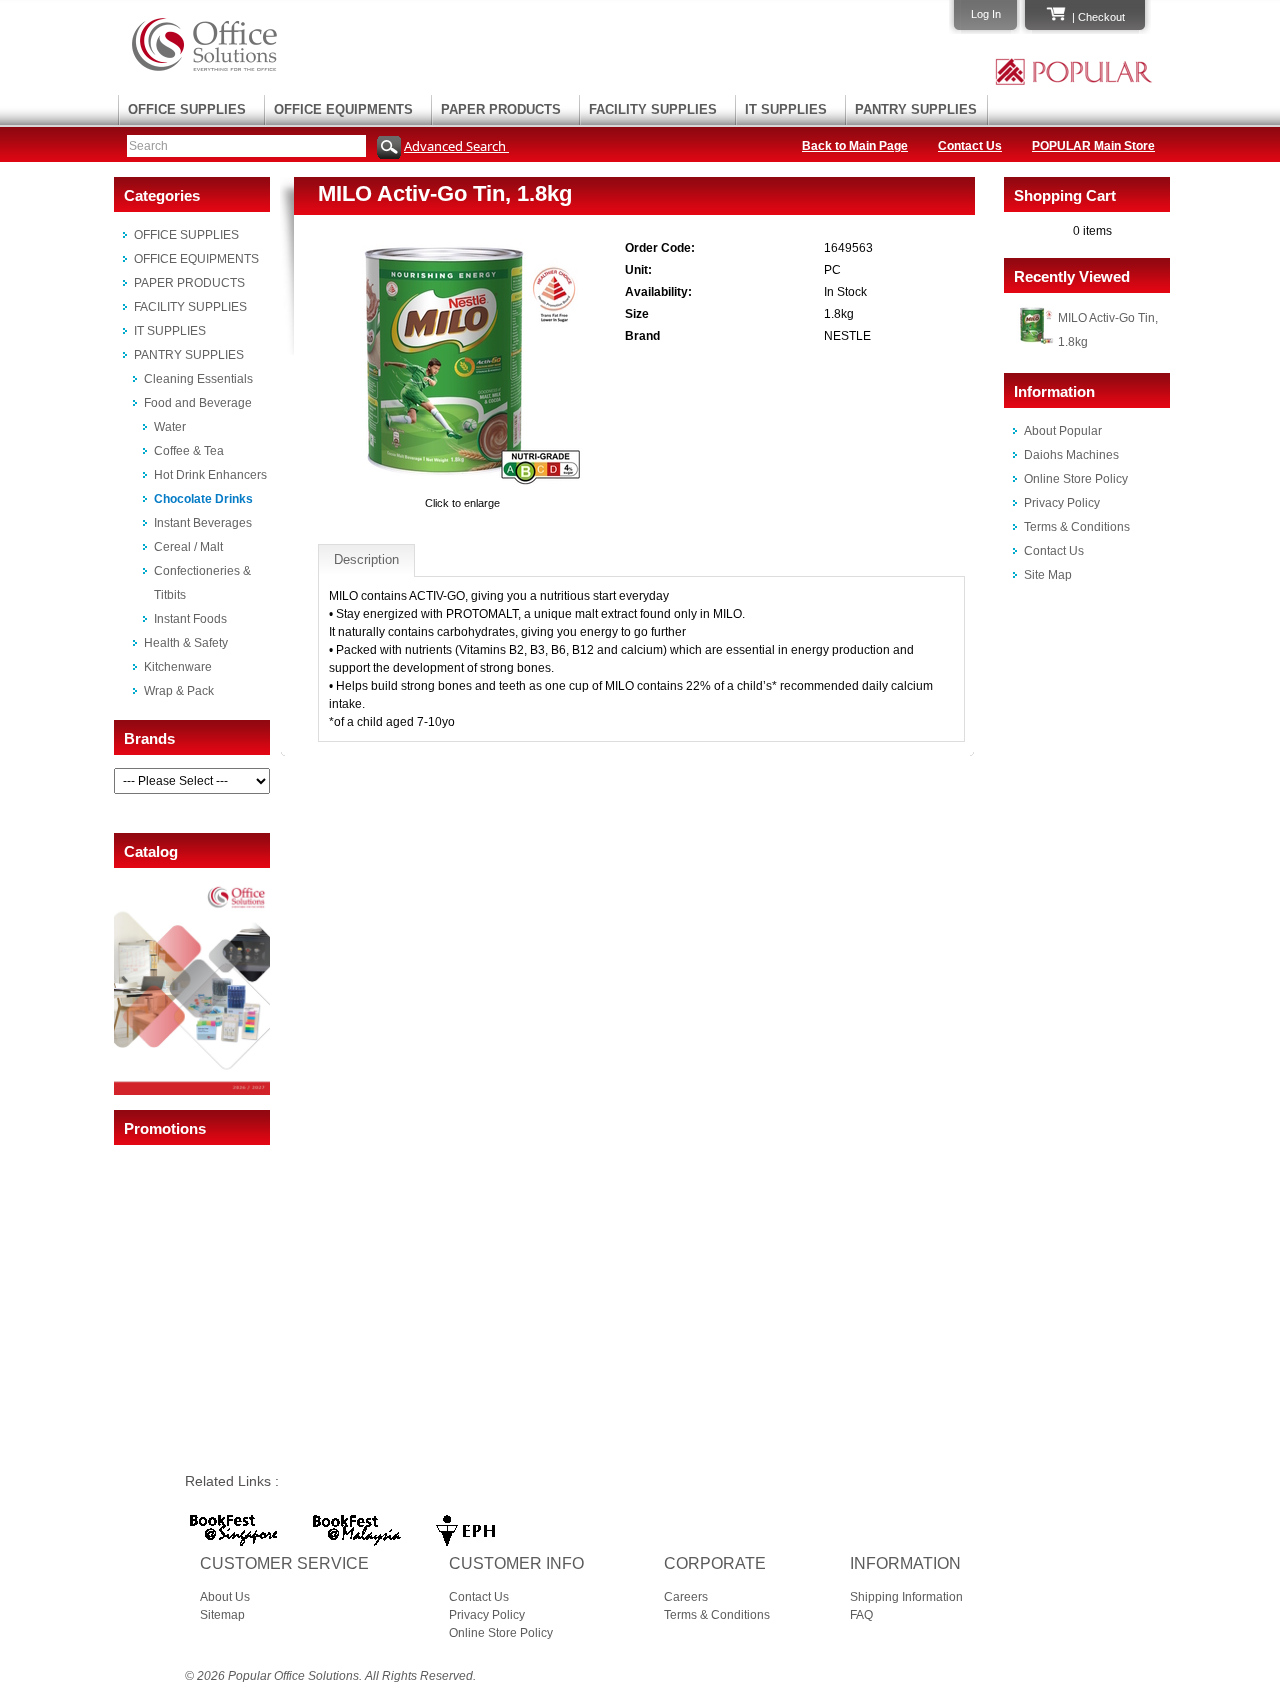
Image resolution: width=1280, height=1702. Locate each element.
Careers (686, 1597)
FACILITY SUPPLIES (653, 109)
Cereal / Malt (188, 547)
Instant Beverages (203, 523)
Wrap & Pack (179, 691)
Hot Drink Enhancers (210, 475)
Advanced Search (456, 146)
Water (170, 427)
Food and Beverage (198, 403)
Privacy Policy (1062, 503)
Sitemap (222, 1615)
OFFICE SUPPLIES (187, 109)
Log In (986, 14)
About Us (225, 1597)
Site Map (1048, 575)
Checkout (1101, 17)
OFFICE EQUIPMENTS (343, 109)
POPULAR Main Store (1093, 146)
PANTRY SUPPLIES (916, 109)
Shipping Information (906, 1597)
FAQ (861, 1615)
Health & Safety (186, 643)
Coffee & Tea (189, 451)
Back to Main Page (855, 146)
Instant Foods (190, 619)
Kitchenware (178, 667)
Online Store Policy (1076, 479)
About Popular (1063, 431)
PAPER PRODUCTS (501, 109)
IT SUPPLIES (786, 109)
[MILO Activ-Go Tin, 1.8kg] (463, 485)
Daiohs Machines (1071, 455)
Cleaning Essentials (198, 379)
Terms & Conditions (1077, 527)
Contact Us (970, 146)
